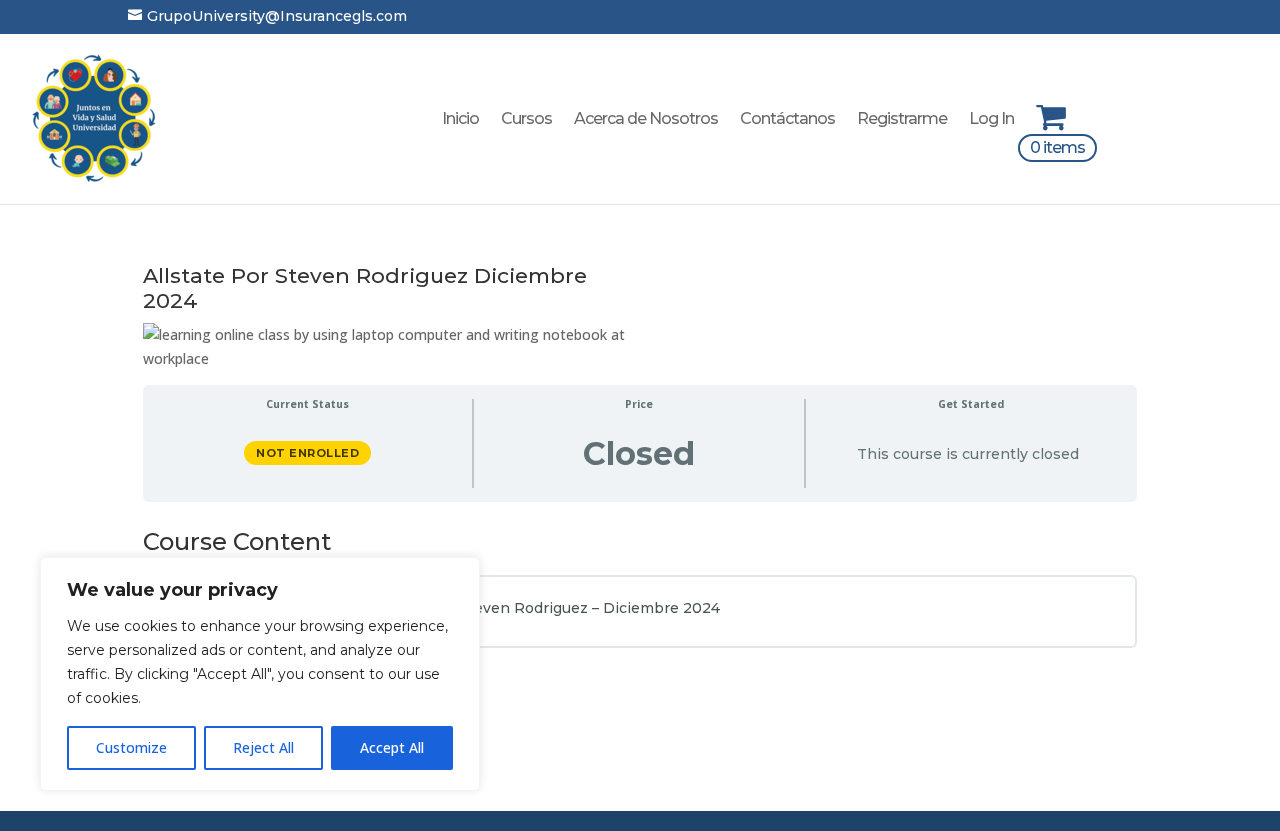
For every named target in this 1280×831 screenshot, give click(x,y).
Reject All (263, 747)
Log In (991, 120)
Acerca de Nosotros (646, 120)
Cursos (526, 120)
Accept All (392, 747)
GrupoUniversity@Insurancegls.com (267, 16)
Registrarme (902, 120)
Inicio (460, 120)
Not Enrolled (307, 453)
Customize (131, 747)
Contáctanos (787, 120)
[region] (260, 674)
